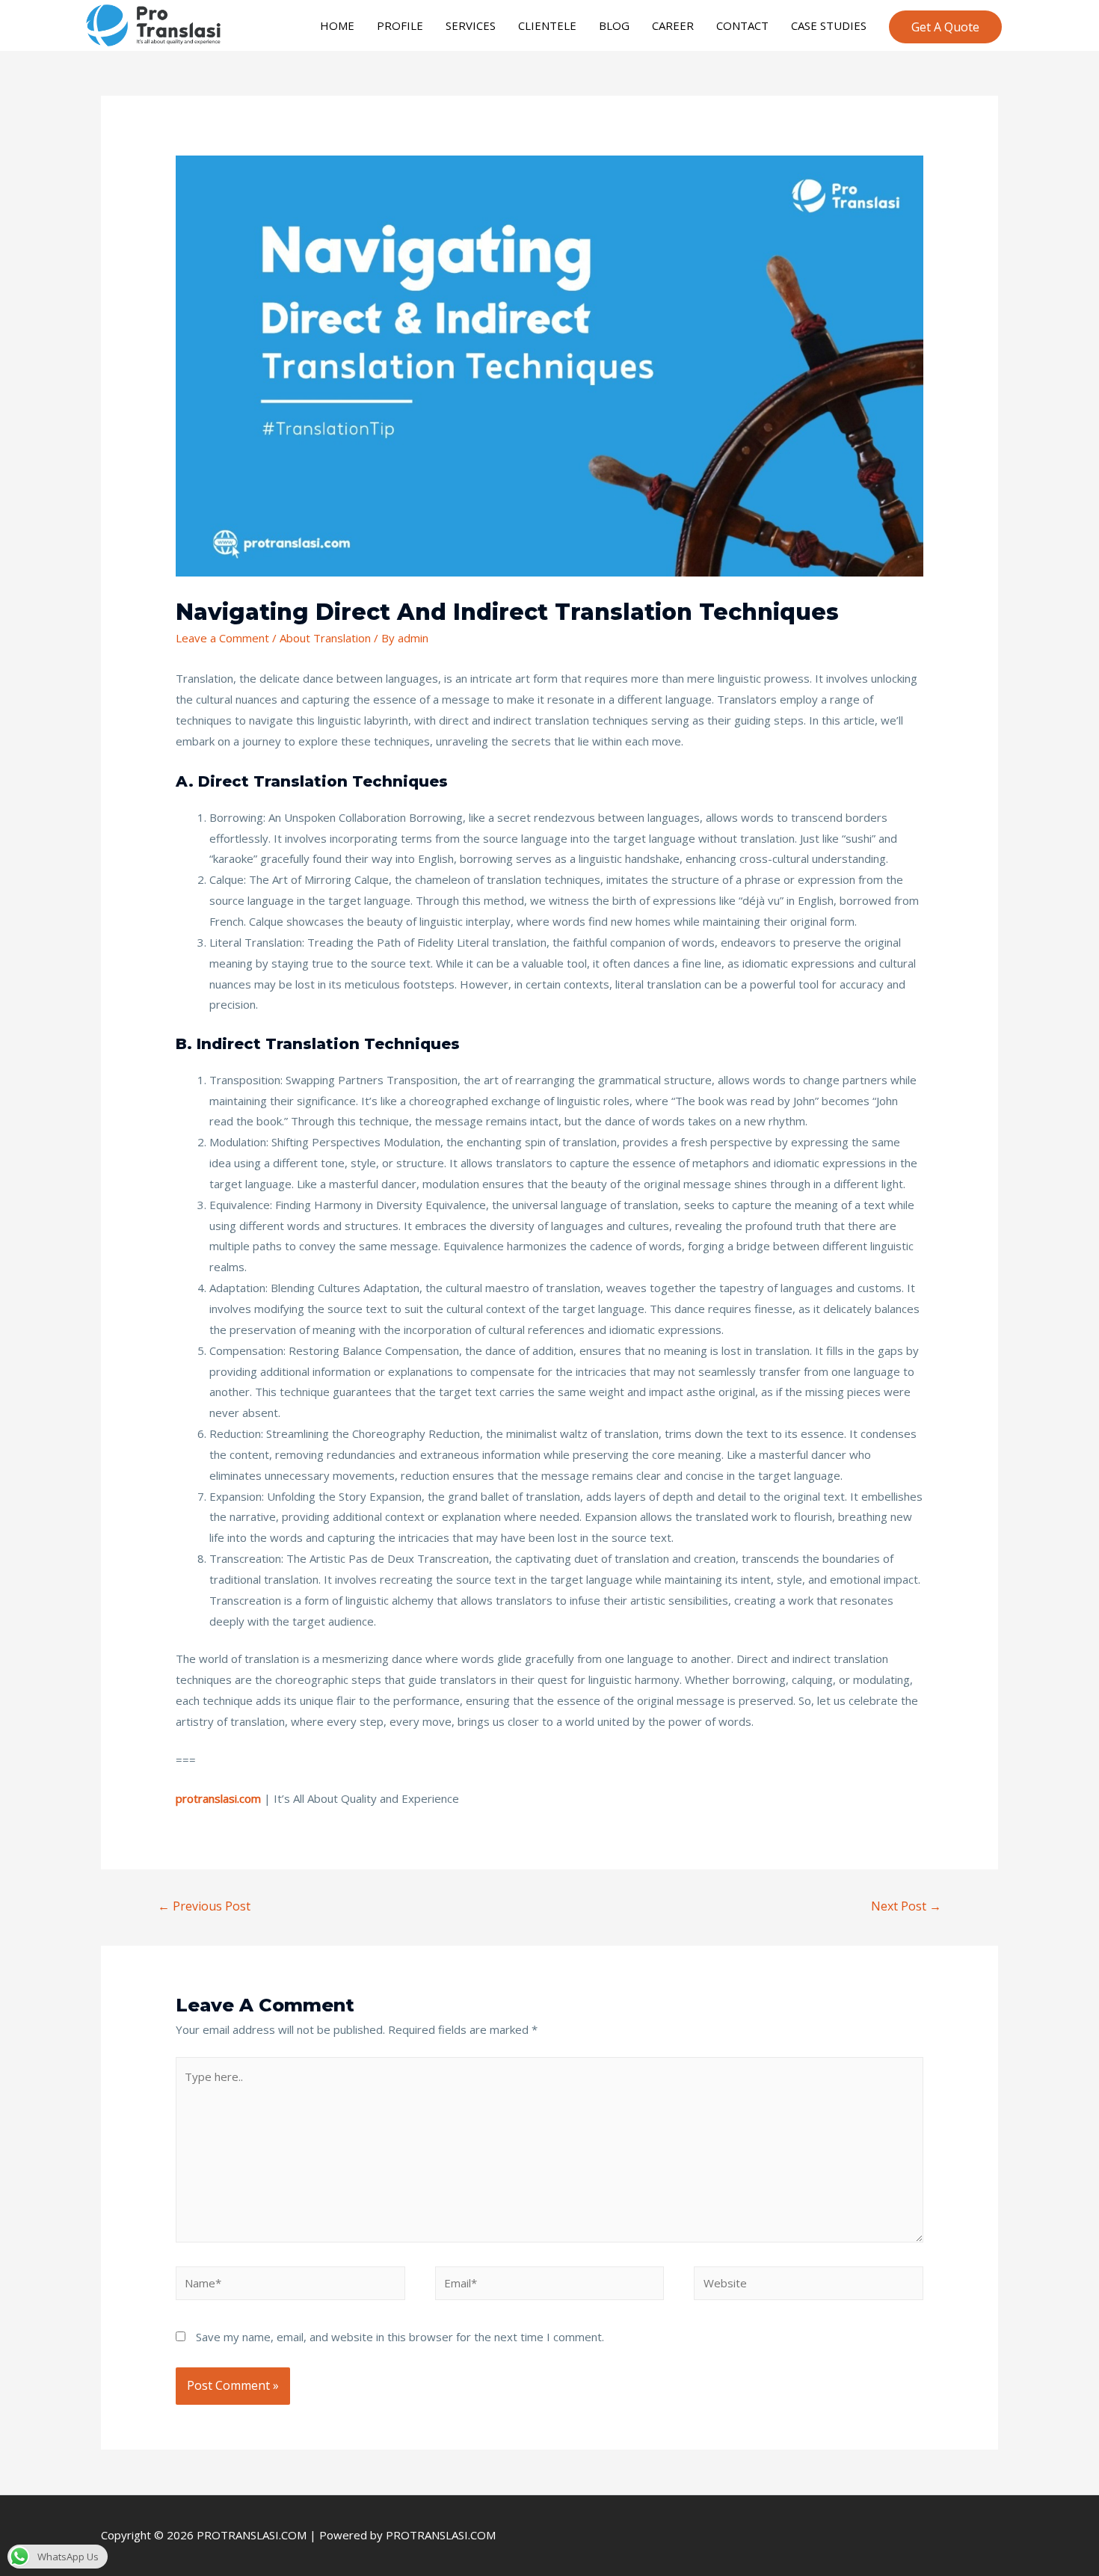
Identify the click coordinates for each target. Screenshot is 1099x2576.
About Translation (325, 638)
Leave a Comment (222, 638)
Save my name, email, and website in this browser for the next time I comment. (400, 2337)
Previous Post (204, 1906)
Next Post (906, 1906)
